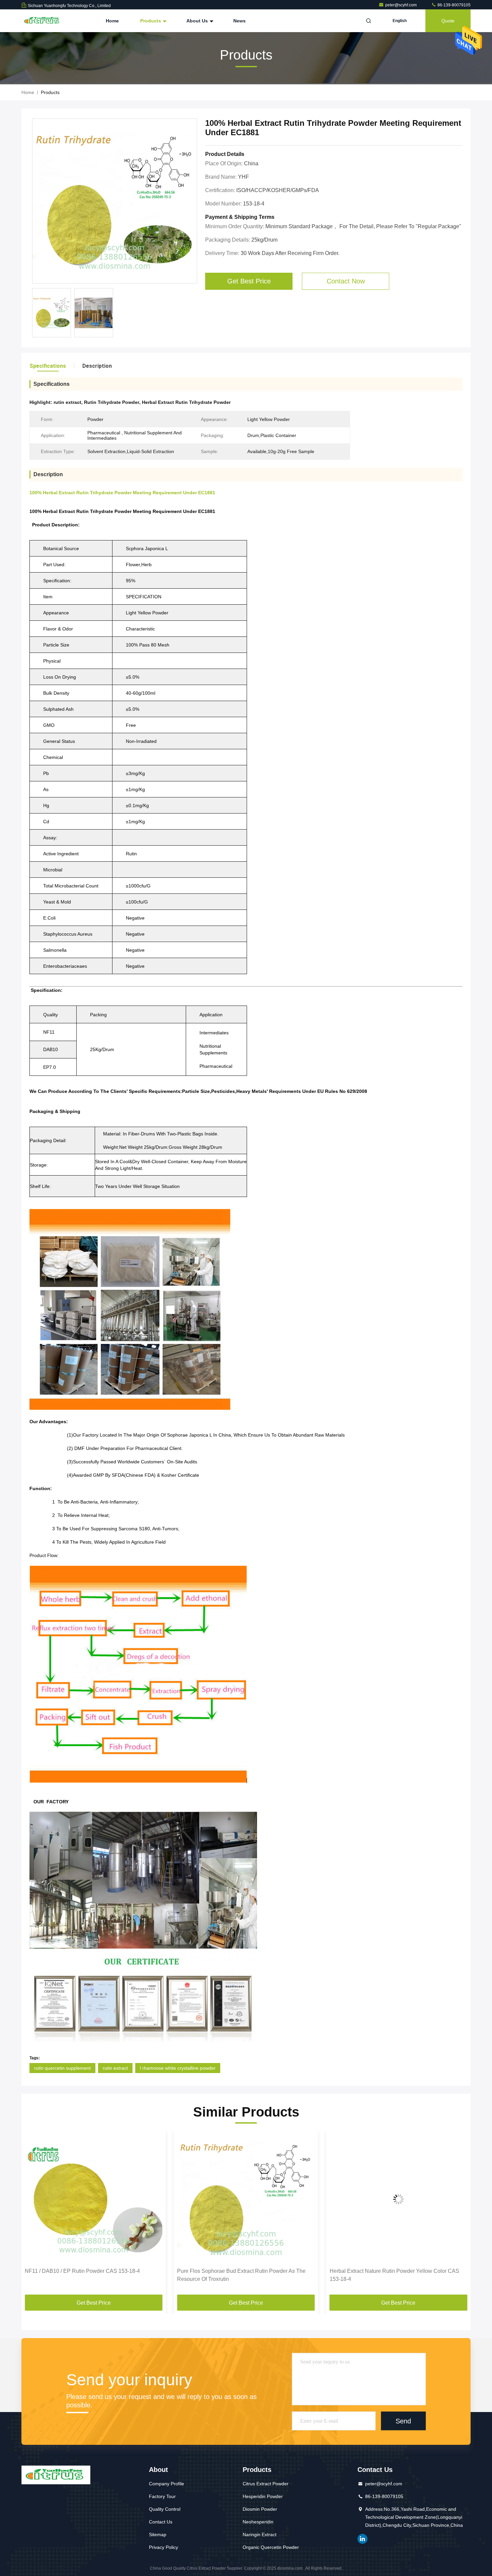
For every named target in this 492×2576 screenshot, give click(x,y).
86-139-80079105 (454, 5)
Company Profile (167, 2484)
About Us (198, 21)
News (239, 21)
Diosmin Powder (260, 2509)
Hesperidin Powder (263, 2496)
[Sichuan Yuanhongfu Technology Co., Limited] (43, 21)
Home (112, 21)
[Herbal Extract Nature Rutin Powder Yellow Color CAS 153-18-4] (246, 2199)
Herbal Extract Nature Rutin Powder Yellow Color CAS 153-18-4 (242, 2275)
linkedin (362, 2539)
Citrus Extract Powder (266, 2484)
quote (448, 21)
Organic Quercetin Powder (271, 2547)
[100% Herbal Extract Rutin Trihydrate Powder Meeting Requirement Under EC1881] (115, 201)
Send (403, 2421)
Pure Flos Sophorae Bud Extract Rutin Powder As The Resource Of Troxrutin (89, 2275)
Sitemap (158, 2535)
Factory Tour (162, 2496)
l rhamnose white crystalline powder (178, 2068)
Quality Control (165, 2509)
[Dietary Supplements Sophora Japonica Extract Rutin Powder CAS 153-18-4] (398, 2199)
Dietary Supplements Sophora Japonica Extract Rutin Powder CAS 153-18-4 (393, 2275)
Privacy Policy (163, 2547)
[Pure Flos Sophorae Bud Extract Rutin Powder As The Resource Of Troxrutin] (94, 2199)
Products (151, 21)
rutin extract (115, 2068)
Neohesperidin (258, 2522)
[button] (33, 2215)
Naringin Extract (260, 2535)
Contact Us (161, 2522)
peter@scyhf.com (401, 5)
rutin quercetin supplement (62, 2068)
